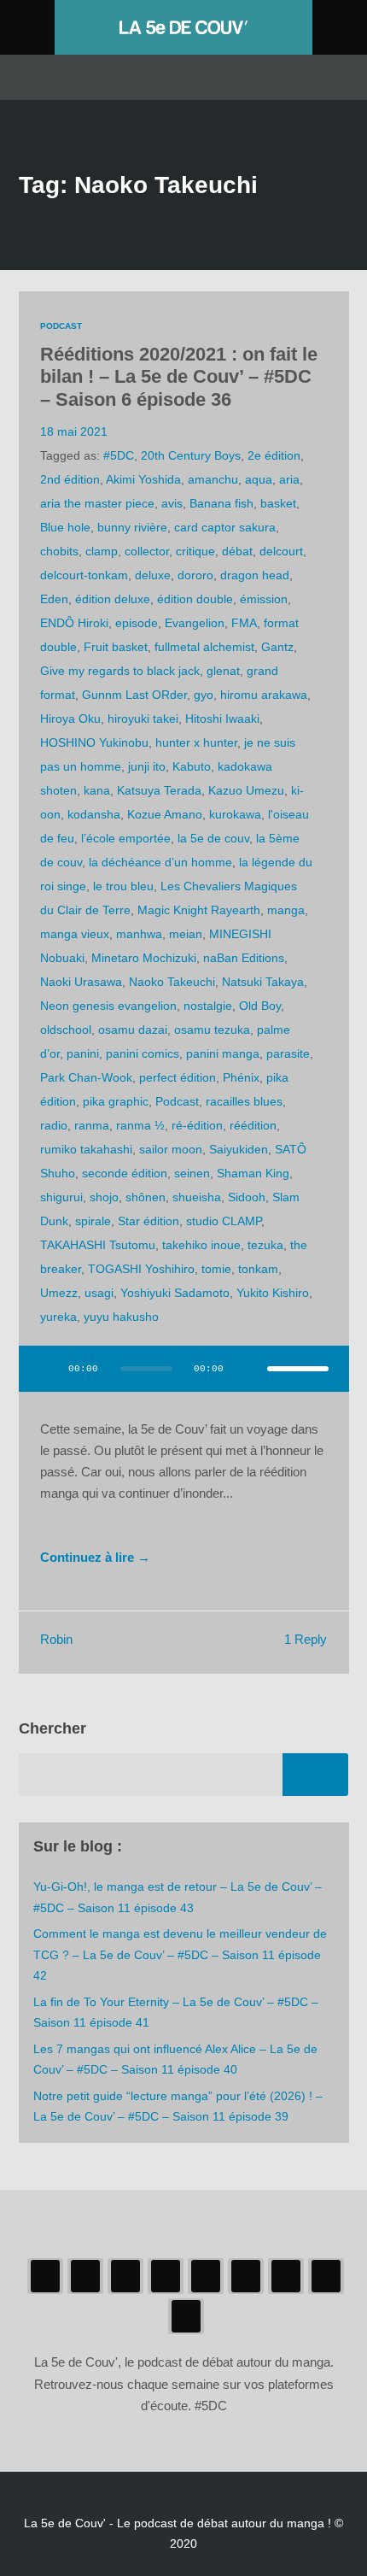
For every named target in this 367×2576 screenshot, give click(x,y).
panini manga (223, 1053)
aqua (259, 479)
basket (278, 503)
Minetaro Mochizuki (144, 958)
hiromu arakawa (264, 695)
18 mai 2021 (74, 431)
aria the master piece (97, 503)
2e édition (274, 455)
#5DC (119, 455)
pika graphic (116, 1101)
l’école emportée (126, 838)
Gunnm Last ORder (134, 695)
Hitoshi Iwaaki (222, 719)
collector (147, 551)
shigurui (61, 1197)
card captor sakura (225, 527)
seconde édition (125, 1173)
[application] (184, 1379)
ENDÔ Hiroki (74, 623)
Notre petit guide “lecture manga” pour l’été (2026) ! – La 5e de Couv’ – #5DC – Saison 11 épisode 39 (178, 2107)
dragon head (255, 575)
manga (286, 910)
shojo (104, 1197)
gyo (204, 695)
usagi (99, 1293)
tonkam (258, 1269)
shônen (146, 1197)
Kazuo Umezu (246, 790)
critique (195, 551)
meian (186, 934)
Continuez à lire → (95, 1558)
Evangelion (195, 623)
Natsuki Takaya (263, 982)
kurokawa (235, 814)
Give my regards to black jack (120, 671)
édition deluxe (113, 599)
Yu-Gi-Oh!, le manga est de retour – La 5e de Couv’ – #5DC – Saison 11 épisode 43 (178, 1897)
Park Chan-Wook (86, 1077)
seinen (192, 1173)
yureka (58, 1317)
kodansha (94, 814)
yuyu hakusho (121, 1317)
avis (172, 503)
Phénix (241, 1077)
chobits (59, 551)
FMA (244, 623)
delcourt (281, 551)
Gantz (277, 647)
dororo (195, 575)
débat (237, 551)
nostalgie (208, 1006)
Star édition (149, 1221)
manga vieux (75, 934)
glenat (223, 671)
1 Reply (306, 1640)
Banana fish (221, 503)
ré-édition (197, 1125)
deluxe (153, 575)
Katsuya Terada (159, 790)
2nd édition (70, 479)
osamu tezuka (212, 1030)
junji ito (147, 766)
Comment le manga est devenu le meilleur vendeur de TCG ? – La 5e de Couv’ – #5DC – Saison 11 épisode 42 (180, 1954)
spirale (93, 1221)
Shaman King (253, 1173)
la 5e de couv (213, 838)
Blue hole (65, 527)
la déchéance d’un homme (160, 862)
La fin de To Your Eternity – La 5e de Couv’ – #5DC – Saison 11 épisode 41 (176, 2013)
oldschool (66, 1030)
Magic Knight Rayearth (199, 910)
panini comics (143, 1053)
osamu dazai (133, 1030)
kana (97, 790)
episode (137, 623)
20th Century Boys (191, 455)
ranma (92, 1125)
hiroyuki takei (143, 719)
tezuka (265, 1245)
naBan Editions (244, 958)
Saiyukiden (239, 1149)
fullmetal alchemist (204, 647)
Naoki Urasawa (81, 982)
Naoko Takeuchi (172, 982)
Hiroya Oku (70, 719)
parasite (288, 1053)
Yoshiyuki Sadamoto (175, 1293)
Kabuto (192, 766)
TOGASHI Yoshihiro (141, 1269)
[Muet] (248, 1369)
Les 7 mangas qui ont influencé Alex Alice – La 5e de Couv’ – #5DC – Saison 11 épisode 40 (175, 2060)
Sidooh (247, 1197)
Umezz (59, 1293)
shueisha (197, 1197)
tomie (216, 1269)
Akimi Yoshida (143, 479)
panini (83, 1053)
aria (289, 479)
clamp (102, 551)
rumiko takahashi (86, 1149)
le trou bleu (123, 886)
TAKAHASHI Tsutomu (98, 1245)
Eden (54, 599)
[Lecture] (48, 1369)
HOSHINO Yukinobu (94, 742)
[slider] (298, 1369)
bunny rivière (132, 527)
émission (264, 599)
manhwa (139, 934)
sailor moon (171, 1149)
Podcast (61, 326)
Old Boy (260, 1006)
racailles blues (244, 1101)
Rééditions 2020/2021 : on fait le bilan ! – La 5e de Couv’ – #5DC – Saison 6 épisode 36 (179, 377)
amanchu (213, 479)
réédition (253, 1125)
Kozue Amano (165, 814)
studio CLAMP (224, 1221)
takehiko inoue (201, 1245)
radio (54, 1125)
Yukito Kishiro (273, 1293)
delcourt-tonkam (84, 575)
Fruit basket (116, 647)
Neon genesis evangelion (108, 1006)
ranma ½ (140, 1125)
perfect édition (178, 1077)
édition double (195, 599)
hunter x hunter (196, 742)
